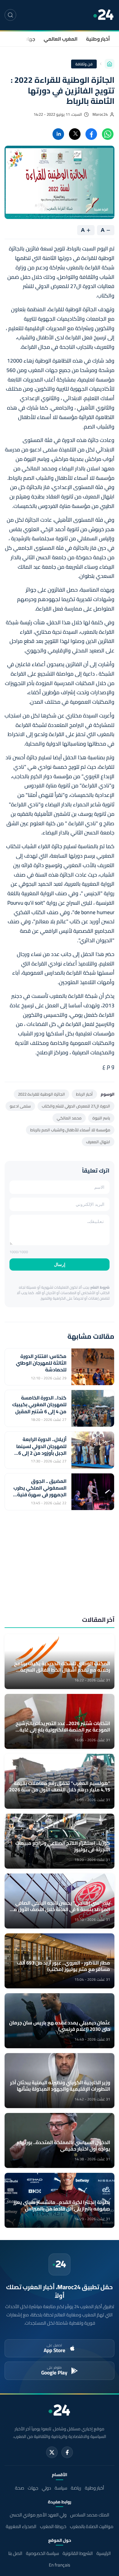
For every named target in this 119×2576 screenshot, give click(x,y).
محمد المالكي (69, 1118)
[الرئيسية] (110, 64)
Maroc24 (100, 114)
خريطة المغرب (53, 2526)
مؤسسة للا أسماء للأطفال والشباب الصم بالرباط (70, 1130)
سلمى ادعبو (20, 1106)
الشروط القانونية (78, 2553)
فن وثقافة (84, 64)
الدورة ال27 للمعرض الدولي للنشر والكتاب (76, 1106)
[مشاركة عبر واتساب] (108, 134)
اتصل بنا (15, 2553)
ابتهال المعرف (98, 1142)
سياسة (61, 2488)
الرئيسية (104, 2553)
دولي (46, 2488)
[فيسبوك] (67, 2452)
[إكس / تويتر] (52, 2452)
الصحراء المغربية (21, 2526)
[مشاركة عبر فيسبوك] (91, 134)
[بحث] (10, 15)
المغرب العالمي (61, 39)
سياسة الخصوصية (42, 2553)
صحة (20, 2488)
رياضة (76, 2488)
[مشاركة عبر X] (75, 134)
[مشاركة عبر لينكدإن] (58, 134)
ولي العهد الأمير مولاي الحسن (38, 2515)
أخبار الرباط (84, 1094)
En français (60, 2565)
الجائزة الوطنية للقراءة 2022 (41, 1094)
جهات (29, 39)
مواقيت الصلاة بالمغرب (92, 2526)
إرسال (60, 1264)
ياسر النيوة (101, 1118)
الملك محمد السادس (90, 2515)
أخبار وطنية (98, 39)
